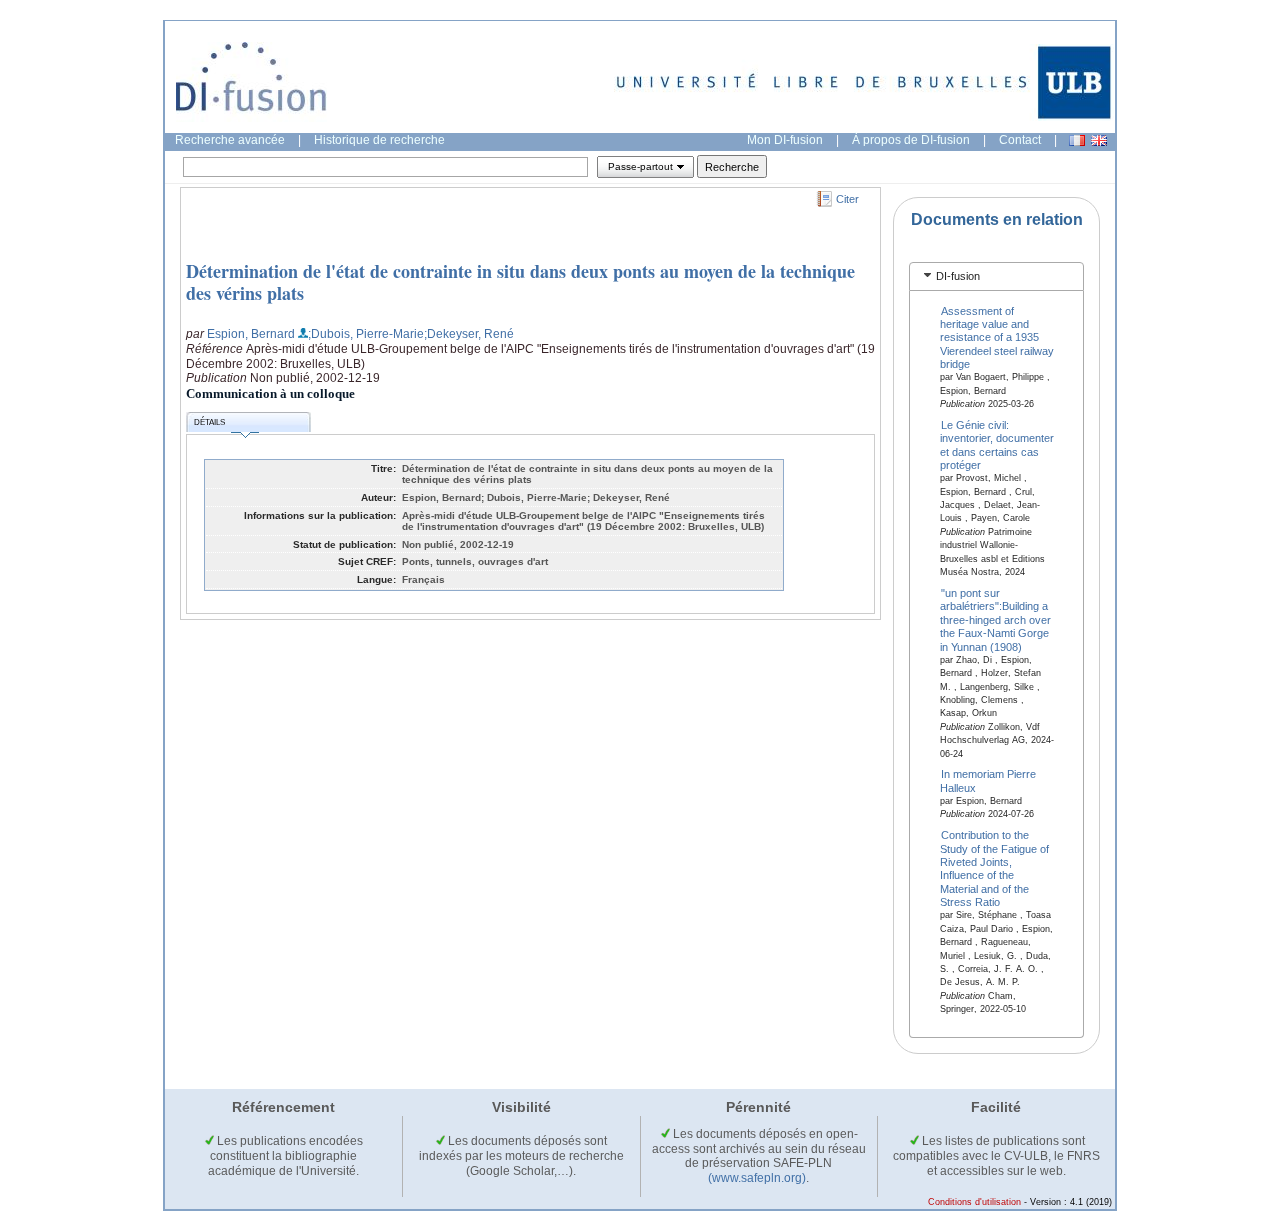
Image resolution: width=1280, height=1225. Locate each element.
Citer (847, 199)
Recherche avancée (230, 140)
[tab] (996, 276)
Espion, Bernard (251, 334)
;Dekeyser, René (469, 334)
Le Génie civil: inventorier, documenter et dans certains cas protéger (997, 445)
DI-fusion (958, 276)
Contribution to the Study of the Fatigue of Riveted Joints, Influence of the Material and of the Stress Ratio (994, 868)
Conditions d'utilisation (974, 1202)
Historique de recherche (379, 140)
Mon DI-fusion (785, 140)
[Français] (1077, 140)
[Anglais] (1099, 140)
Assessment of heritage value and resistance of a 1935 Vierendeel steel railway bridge (997, 337)
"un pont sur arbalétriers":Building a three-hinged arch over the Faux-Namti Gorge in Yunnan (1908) (995, 620)
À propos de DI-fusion (911, 140)
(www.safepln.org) (757, 1178)
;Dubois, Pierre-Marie (366, 334)
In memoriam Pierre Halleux (988, 780)
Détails (209, 422)
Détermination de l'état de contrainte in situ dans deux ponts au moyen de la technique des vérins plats (520, 282)
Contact (1020, 140)
